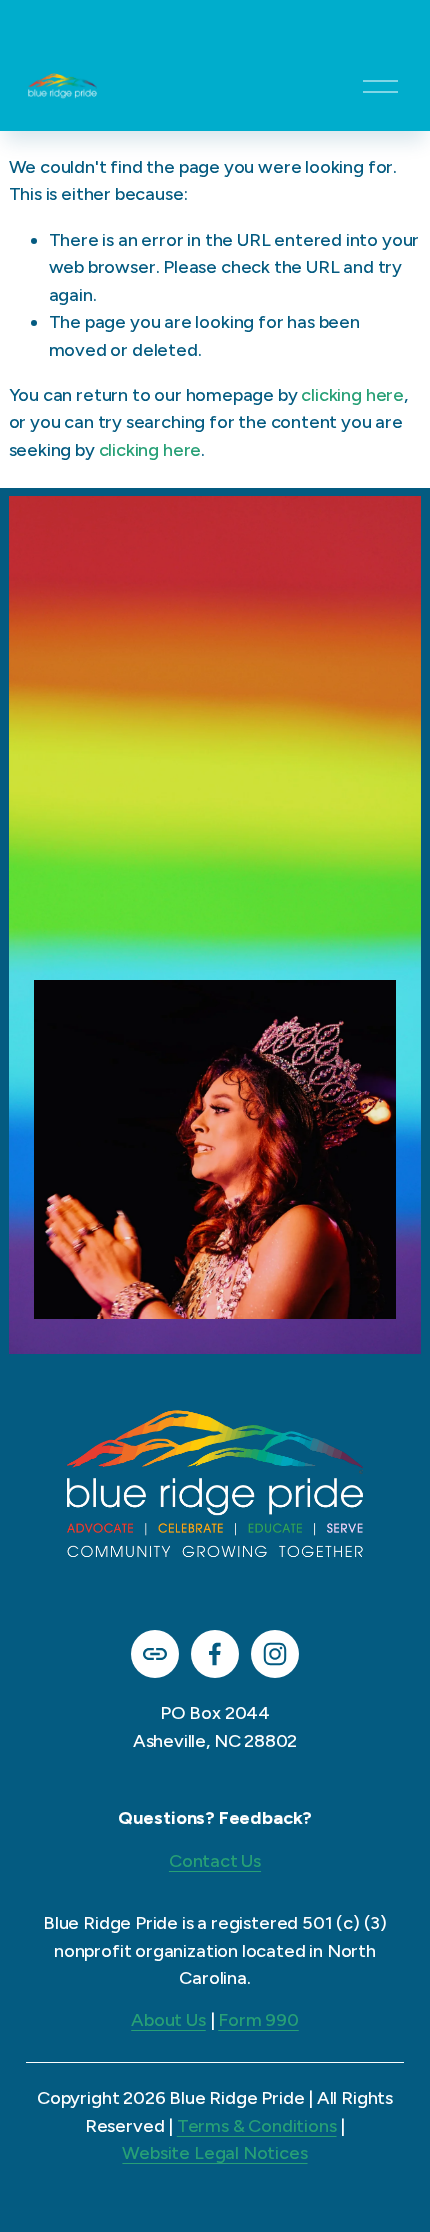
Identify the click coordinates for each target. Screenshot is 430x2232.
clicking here (352, 395)
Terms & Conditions (257, 2126)
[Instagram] (275, 1654)
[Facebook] (215, 1654)
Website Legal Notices (214, 2153)
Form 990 (258, 2020)
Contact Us (215, 1861)
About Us (168, 2020)
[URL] (155, 1654)
